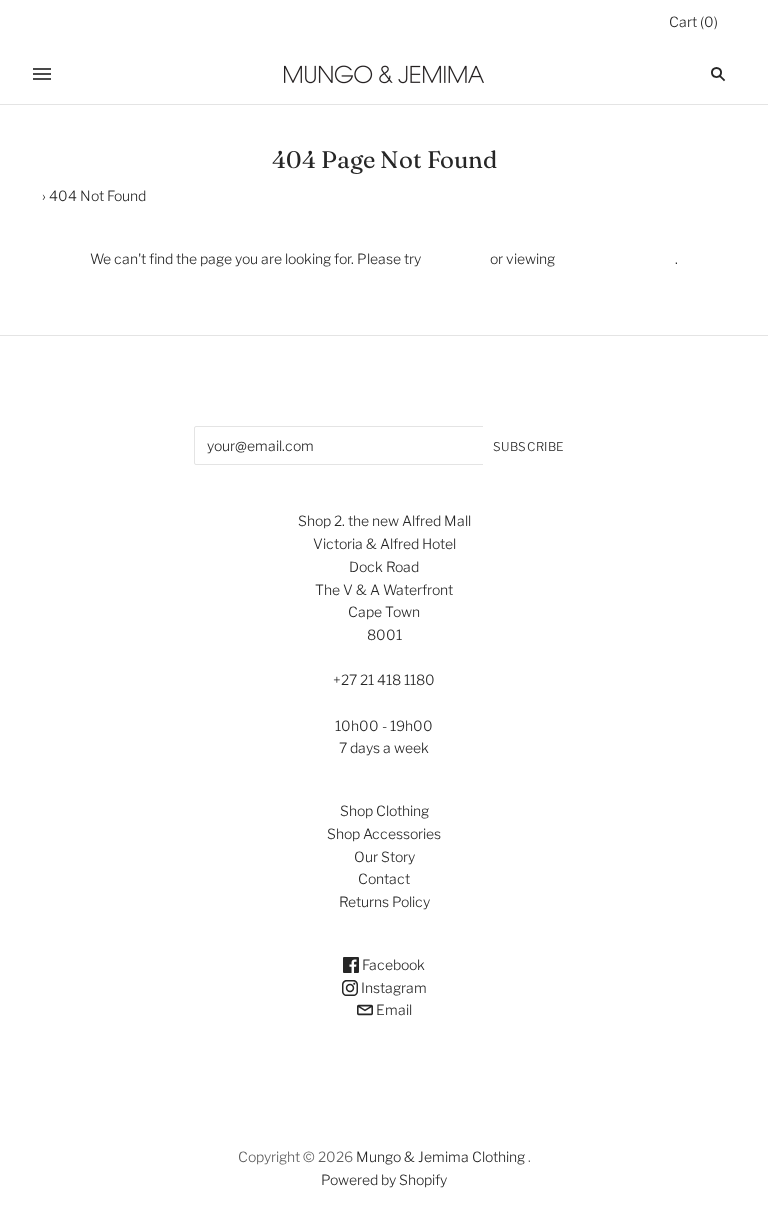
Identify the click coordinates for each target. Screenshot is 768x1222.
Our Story (384, 856)
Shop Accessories (384, 833)
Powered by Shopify (384, 1179)
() (693, 21)
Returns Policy (384, 901)
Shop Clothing (384, 810)
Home (19, 195)
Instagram (392, 987)
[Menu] (42, 74)
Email (392, 1009)
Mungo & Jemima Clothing (440, 1156)
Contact (384, 878)
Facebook (392, 964)
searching (455, 258)
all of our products (615, 258)
